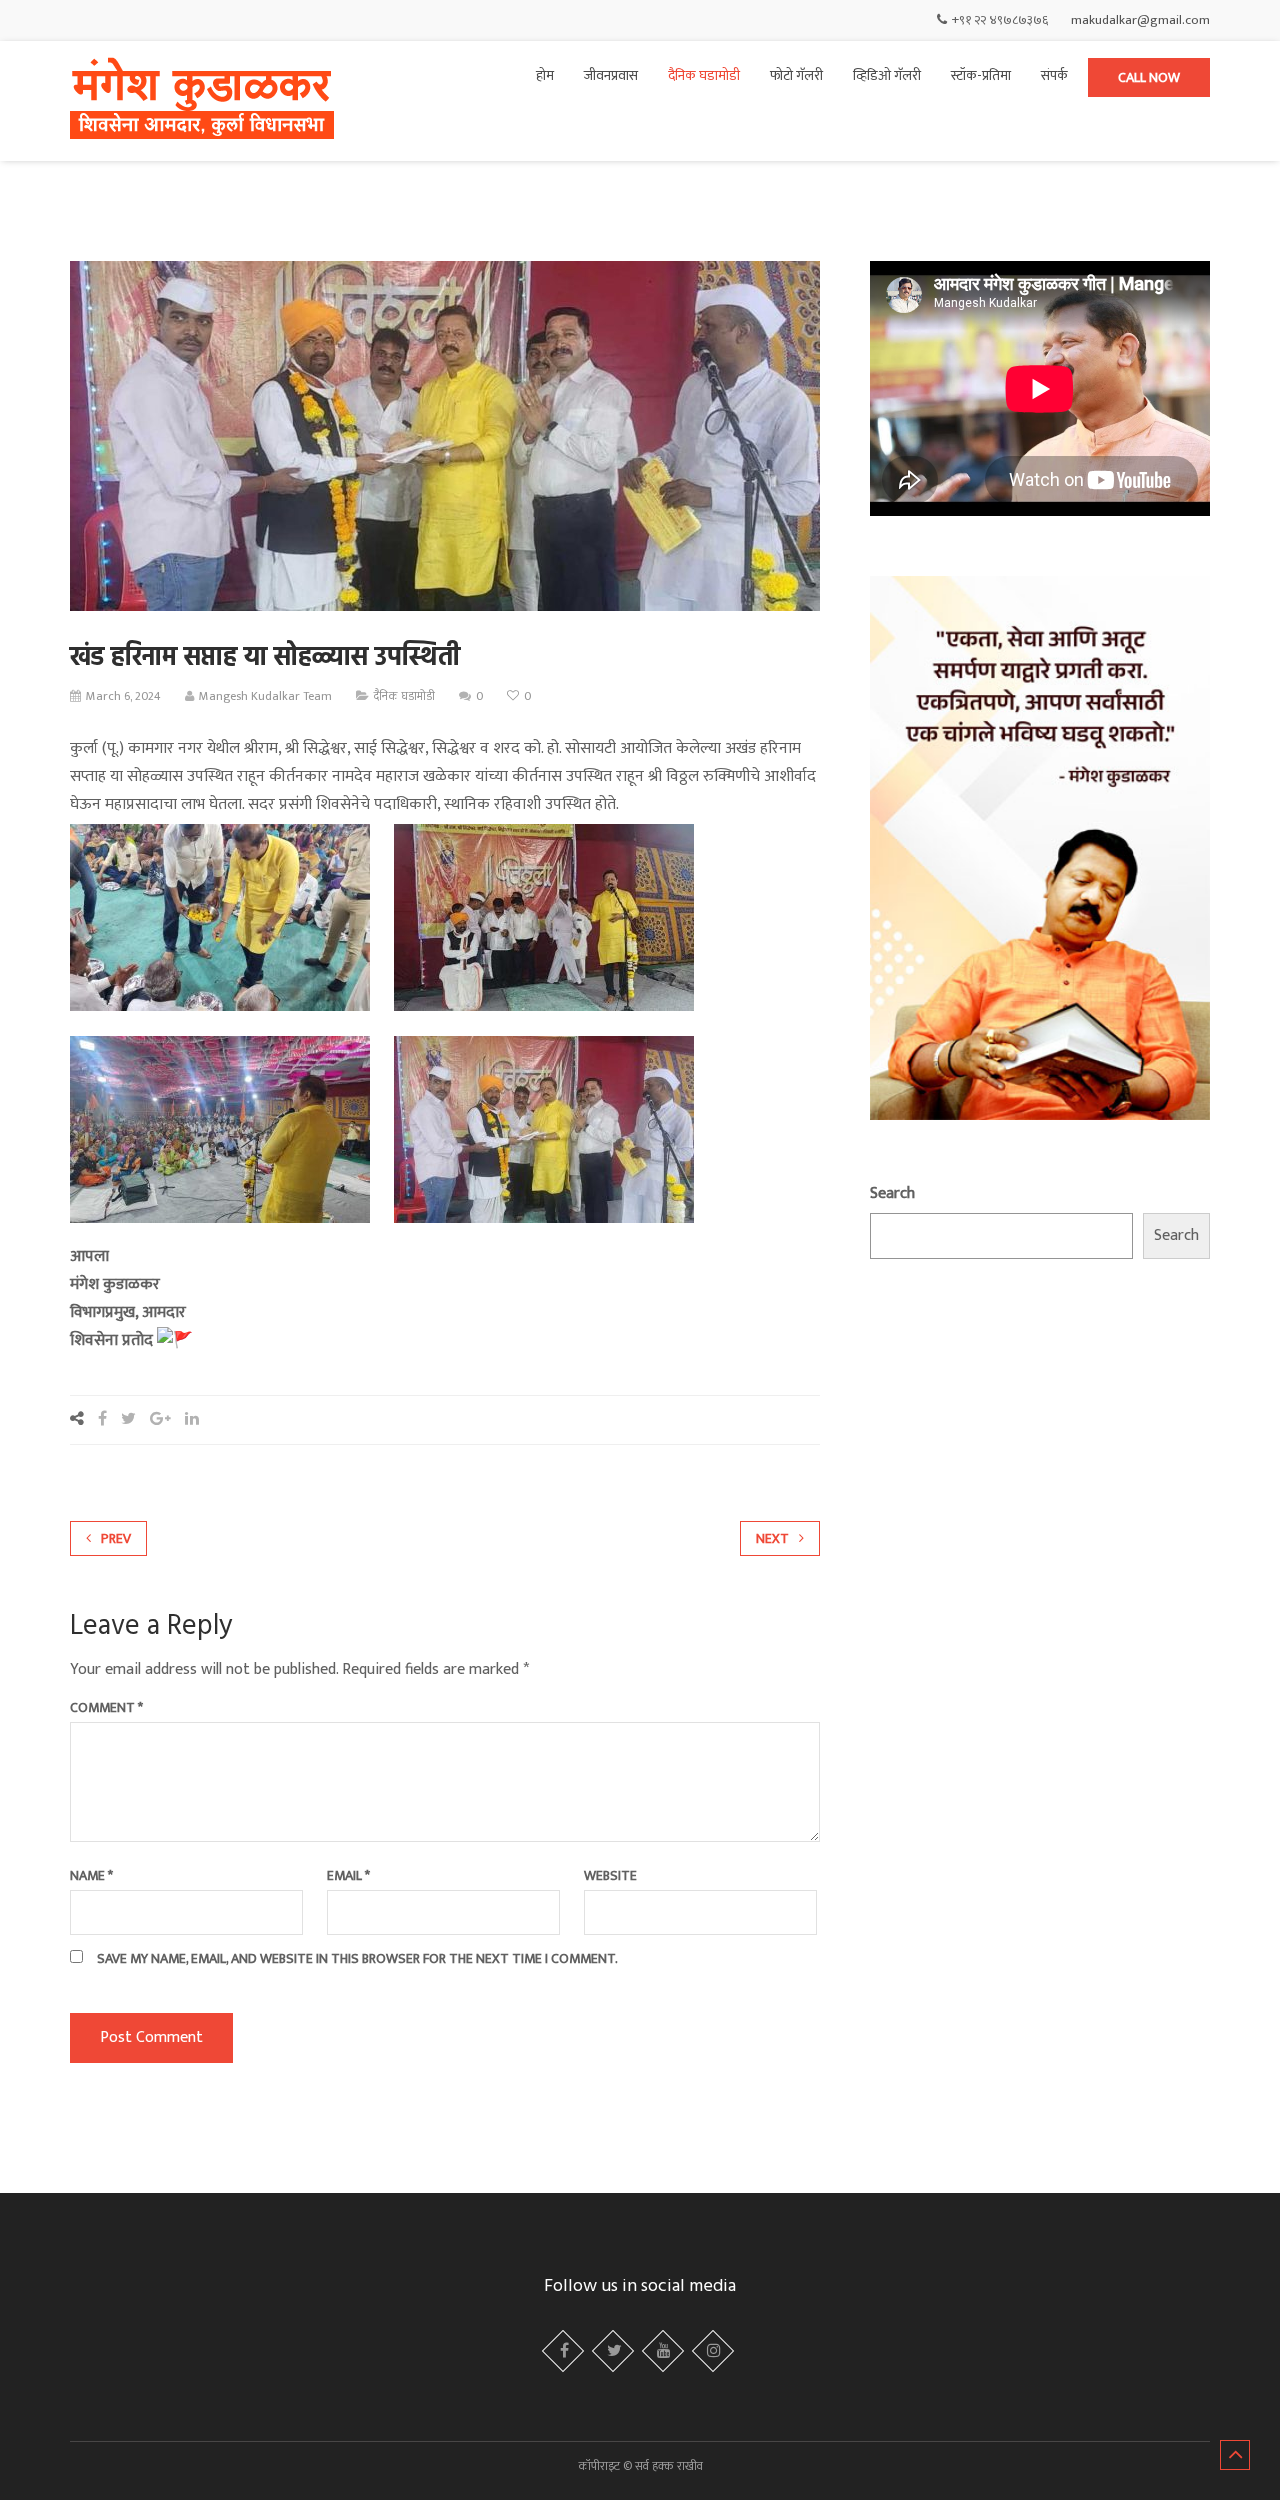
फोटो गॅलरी (796, 75)
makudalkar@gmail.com (1140, 20)
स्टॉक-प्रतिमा (981, 75)
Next (772, 1538)
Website (610, 1876)
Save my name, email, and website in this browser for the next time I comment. (357, 1959)
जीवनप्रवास (611, 75)
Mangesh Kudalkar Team (265, 696)
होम (545, 75)
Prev (116, 1538)
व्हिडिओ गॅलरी (887, 75)
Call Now (1149, 77)
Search (892, 1193)
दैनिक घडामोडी (704, 75)
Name (91, 1876)
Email (348, 1876)
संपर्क (1054, 75)
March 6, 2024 (123, 696)
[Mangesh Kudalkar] (202, 101)
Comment (106, 1708)
